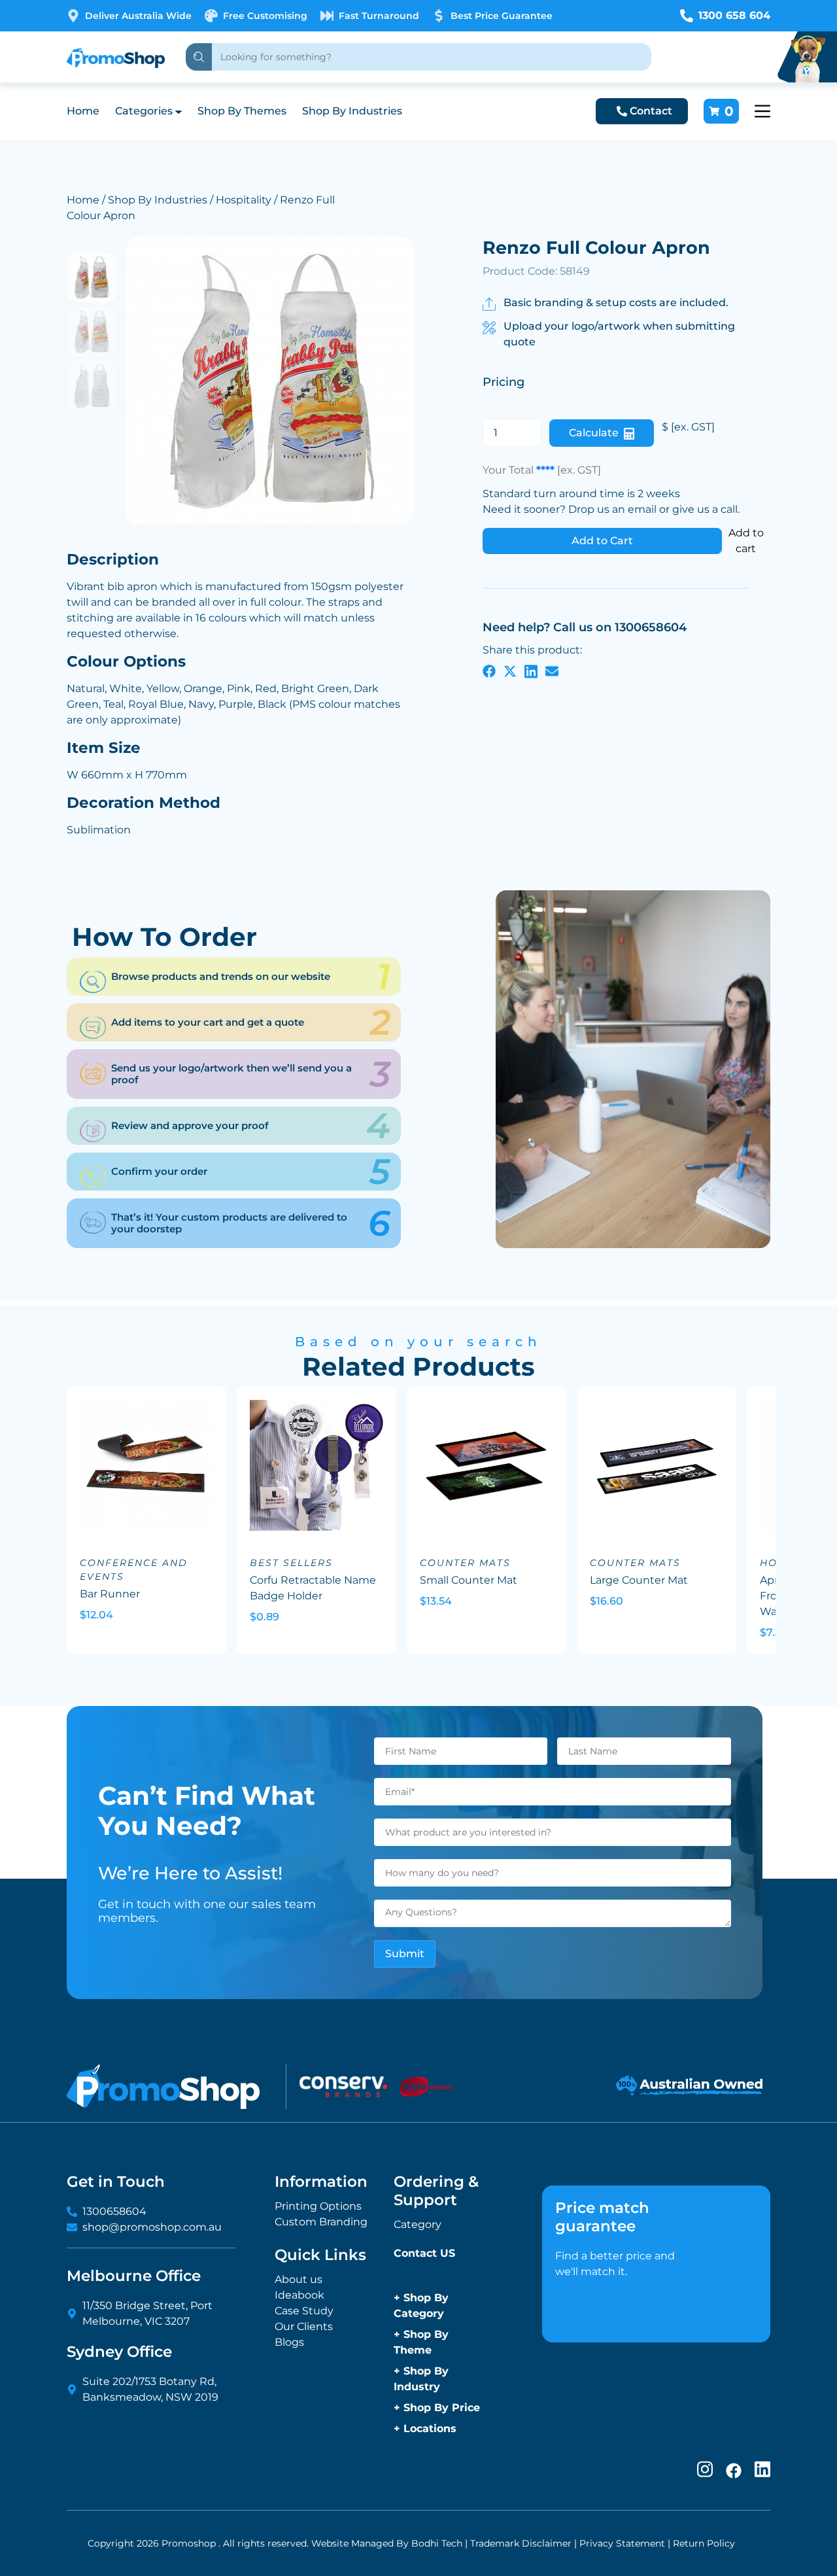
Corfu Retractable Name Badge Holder (313, 1588)
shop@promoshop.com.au (152, 2227)
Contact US (424, 2253)
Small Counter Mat (469, 1580)
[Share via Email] (552, 671)
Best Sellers (291, 1563)
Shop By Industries (352, 111)
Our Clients (304, 2326)
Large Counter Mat (639, 1580)
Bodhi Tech (437, 2543)
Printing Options (318, 2206)
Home (83, 111)
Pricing (504, 382)
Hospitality (244, 200)
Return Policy (704, 2543)
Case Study (304, 2311)
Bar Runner (110, 1594)
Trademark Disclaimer (521, 2543)
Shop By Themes (242, 111)
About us (299, 2279)
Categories (144, 111)
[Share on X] (510, 671)
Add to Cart (602, 541)
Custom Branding (321, 2222)
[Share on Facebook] (489, 671)
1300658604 (114, 2211)
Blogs (289, 2342)
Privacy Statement (622, 2543)
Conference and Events (134, 1570)
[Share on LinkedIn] (531, 671)
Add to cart (746, 541)
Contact (651, 111)
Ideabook (299, 2295)
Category (418, 2224)
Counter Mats (465, 1563)
